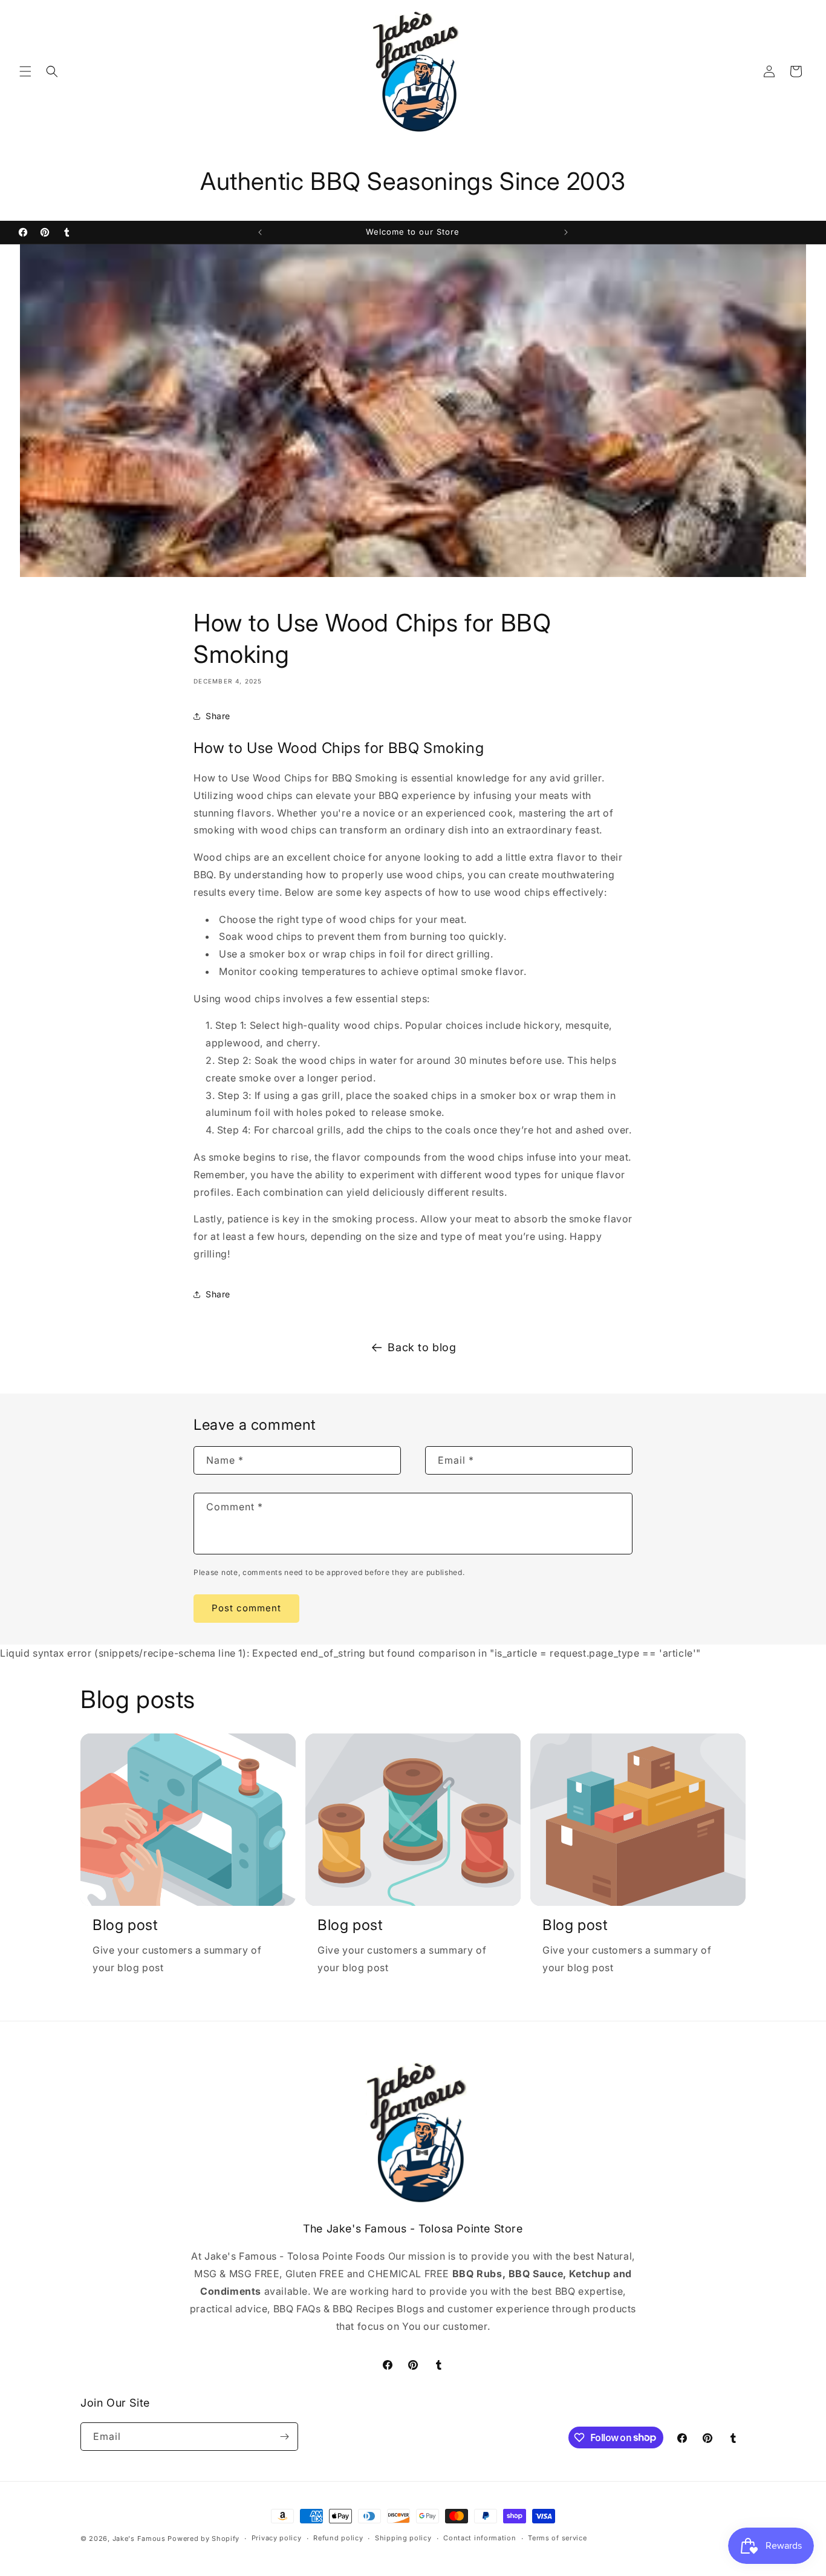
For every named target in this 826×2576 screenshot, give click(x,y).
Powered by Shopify (203, 2539)
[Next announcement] (566, 232)
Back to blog (422, 1347)
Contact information (480, 2538)
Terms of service (557, 2538)
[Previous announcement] (260, 232)
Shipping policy (403, 2538)
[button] (25, 71)
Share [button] (218, 716)
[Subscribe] (284, 2437)
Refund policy (338, 2538)
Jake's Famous (139, 2539)
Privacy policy (277, 2538)
